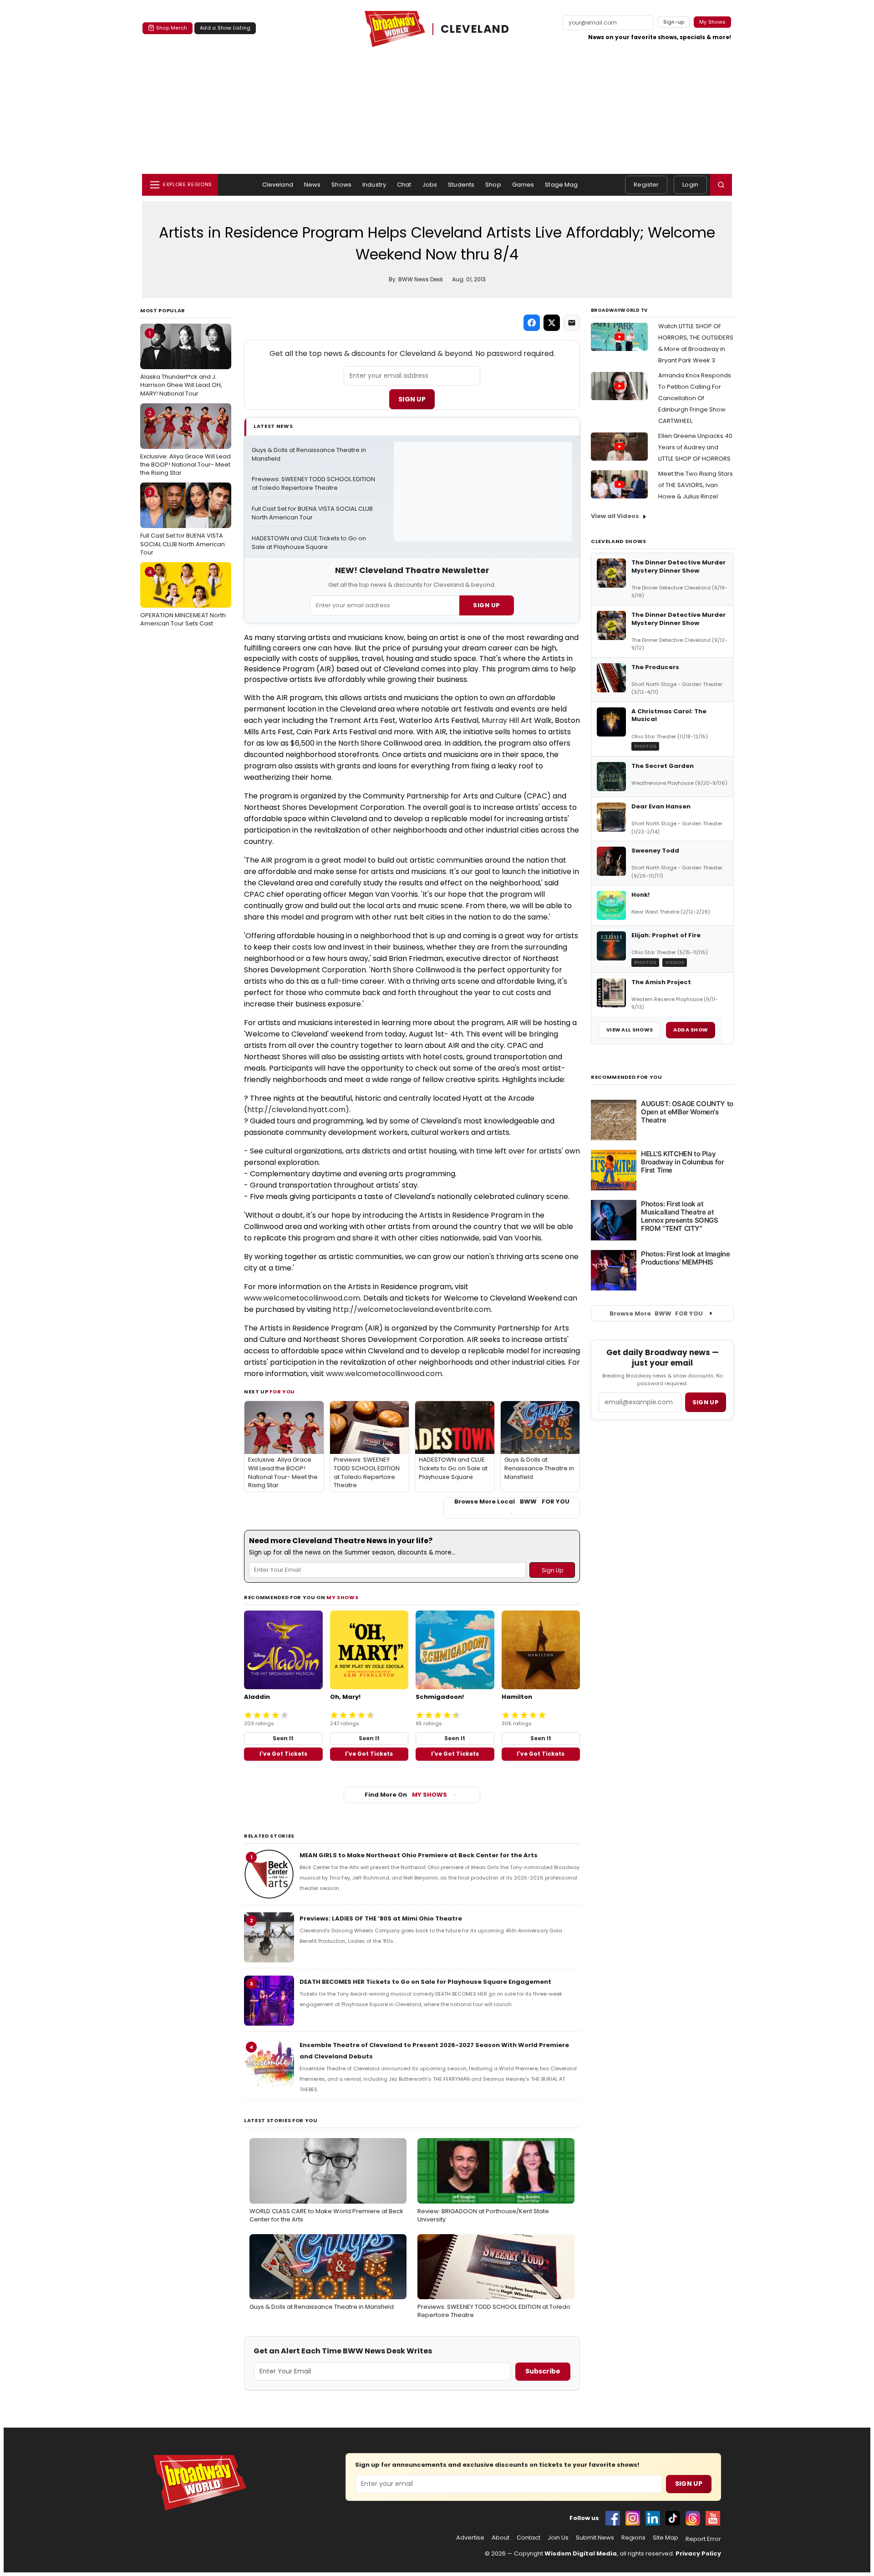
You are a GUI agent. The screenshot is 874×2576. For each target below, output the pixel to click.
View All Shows (630, 1030)
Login (690, 185)
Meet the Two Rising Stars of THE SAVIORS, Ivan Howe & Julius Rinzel (696, 485)
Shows (341, 185)
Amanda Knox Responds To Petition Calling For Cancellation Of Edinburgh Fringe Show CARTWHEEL (695, 398)
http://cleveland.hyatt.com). (299, 1110)
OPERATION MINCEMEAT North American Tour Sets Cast (183, 598)
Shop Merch (172, 28)
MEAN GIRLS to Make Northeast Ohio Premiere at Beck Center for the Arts (419, 1855)
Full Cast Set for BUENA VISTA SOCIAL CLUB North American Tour (183, 522)
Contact (528, 2538)
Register (646, 185)
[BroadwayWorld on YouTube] (713, 2518)
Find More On (406, 1795)
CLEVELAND (475, 29)
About (501, 2538)
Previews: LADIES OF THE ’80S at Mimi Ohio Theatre (381, 1918)
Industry (374, 185)
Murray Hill (500, 720)
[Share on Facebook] (532, 323)
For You (282, 1392)
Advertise (470, 2538)
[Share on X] (552, 323)
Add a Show (691, 1030)
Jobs (430, 185)
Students (461, 185)
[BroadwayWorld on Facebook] (613, 2518)
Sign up (706, 1402)
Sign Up (412, 399)
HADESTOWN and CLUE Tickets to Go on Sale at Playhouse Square (310, 543)
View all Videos (615, 516)
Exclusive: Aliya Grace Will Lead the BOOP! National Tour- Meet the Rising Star (185, 443)
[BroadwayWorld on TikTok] (673, 2518)
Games (523, 185)
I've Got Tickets (283, 1754)
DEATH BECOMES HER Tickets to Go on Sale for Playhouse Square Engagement (425, 1982)
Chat (404, 185)
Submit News (595, 2538)
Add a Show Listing (225, 28)
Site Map (666, 2538)
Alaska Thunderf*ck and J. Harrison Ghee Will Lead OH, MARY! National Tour (181, 363)
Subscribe (543, 2371)
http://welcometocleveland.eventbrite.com (412, 1309)
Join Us (558, 2538)
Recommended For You (627, 1077)
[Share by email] (572, 323)
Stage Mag (561, 185)
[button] (721, 185)
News (313, 185)
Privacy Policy (698, 2553)
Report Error (703, 2539)
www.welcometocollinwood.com (302, 1298)
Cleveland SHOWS (619, 541)
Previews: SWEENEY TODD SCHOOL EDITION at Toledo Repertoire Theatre (314, 484)
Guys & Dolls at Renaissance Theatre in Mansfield (310, 455)
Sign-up (674, 22)
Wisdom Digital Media (581, 2553)
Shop (493, 185)
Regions (633, 2538)
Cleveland (278, 185)
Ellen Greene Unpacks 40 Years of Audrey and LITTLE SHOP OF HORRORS (695, 447)
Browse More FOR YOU (656, 1313)
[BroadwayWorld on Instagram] (633, 2518)
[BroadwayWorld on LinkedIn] (653, 2518)
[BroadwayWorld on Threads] (693, 2518)
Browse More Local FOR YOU (512, 1502)
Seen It (283, 1738)
